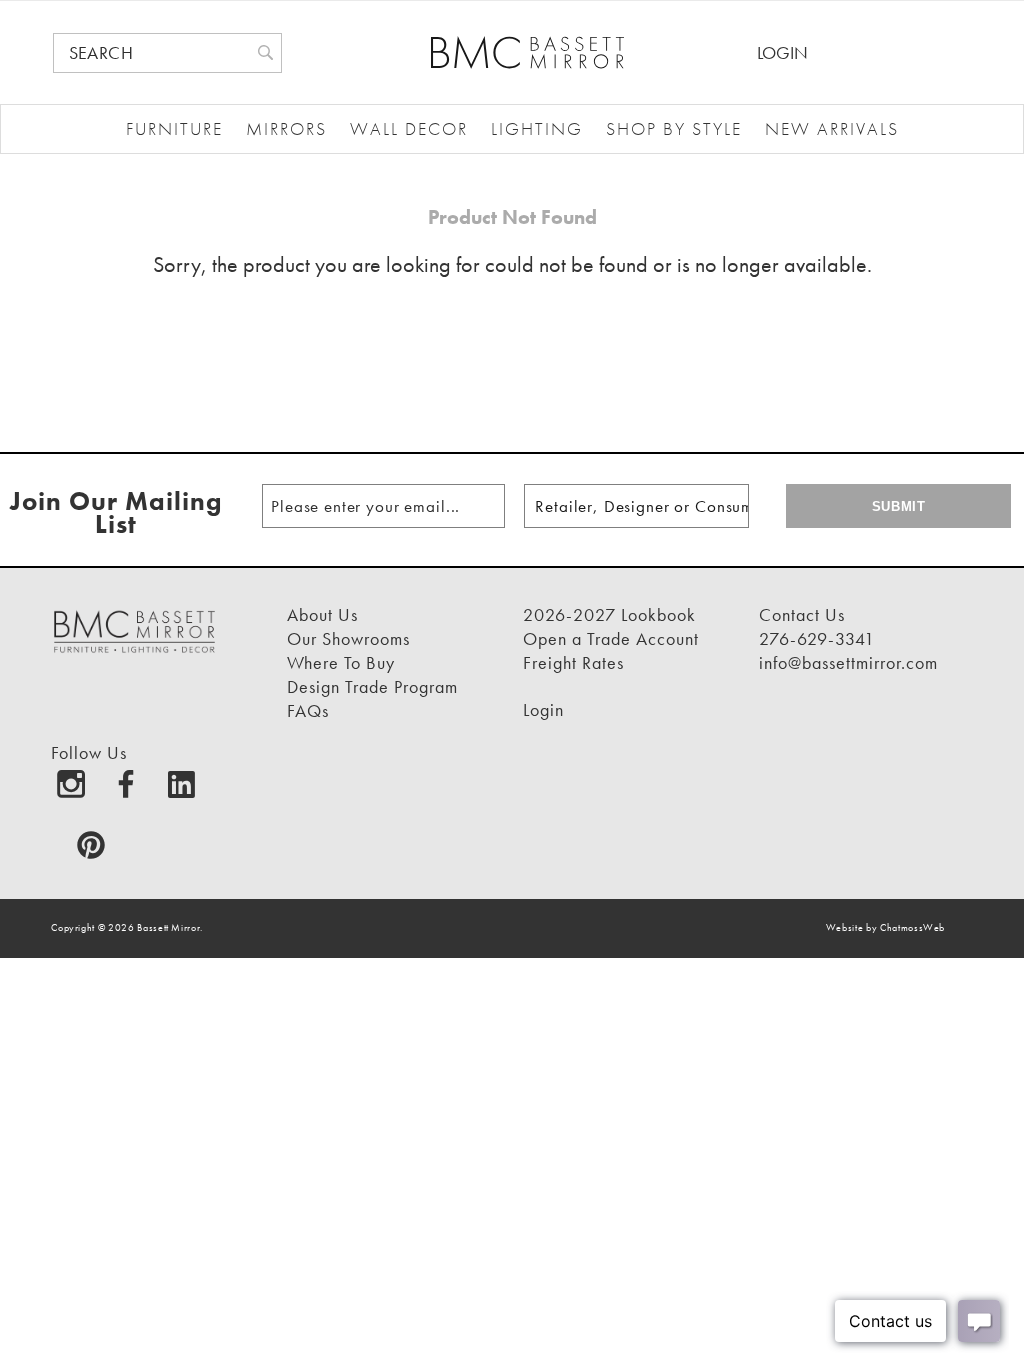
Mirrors (286, 128)
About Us (322, 614)
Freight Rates (573, 662)
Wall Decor (409, 128)
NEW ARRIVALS (832, 128)
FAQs (308, 710)
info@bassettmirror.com (848, 662)
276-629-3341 (817, 638)
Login (782, 52)
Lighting (537, 128)
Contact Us (802, 614)
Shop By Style (674, 128)
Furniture (174, 128)
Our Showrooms (348, 638)
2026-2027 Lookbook (609, 614)
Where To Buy (341, 662)
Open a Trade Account (611, 638)
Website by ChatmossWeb (885, 927)
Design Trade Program (372, 686)
